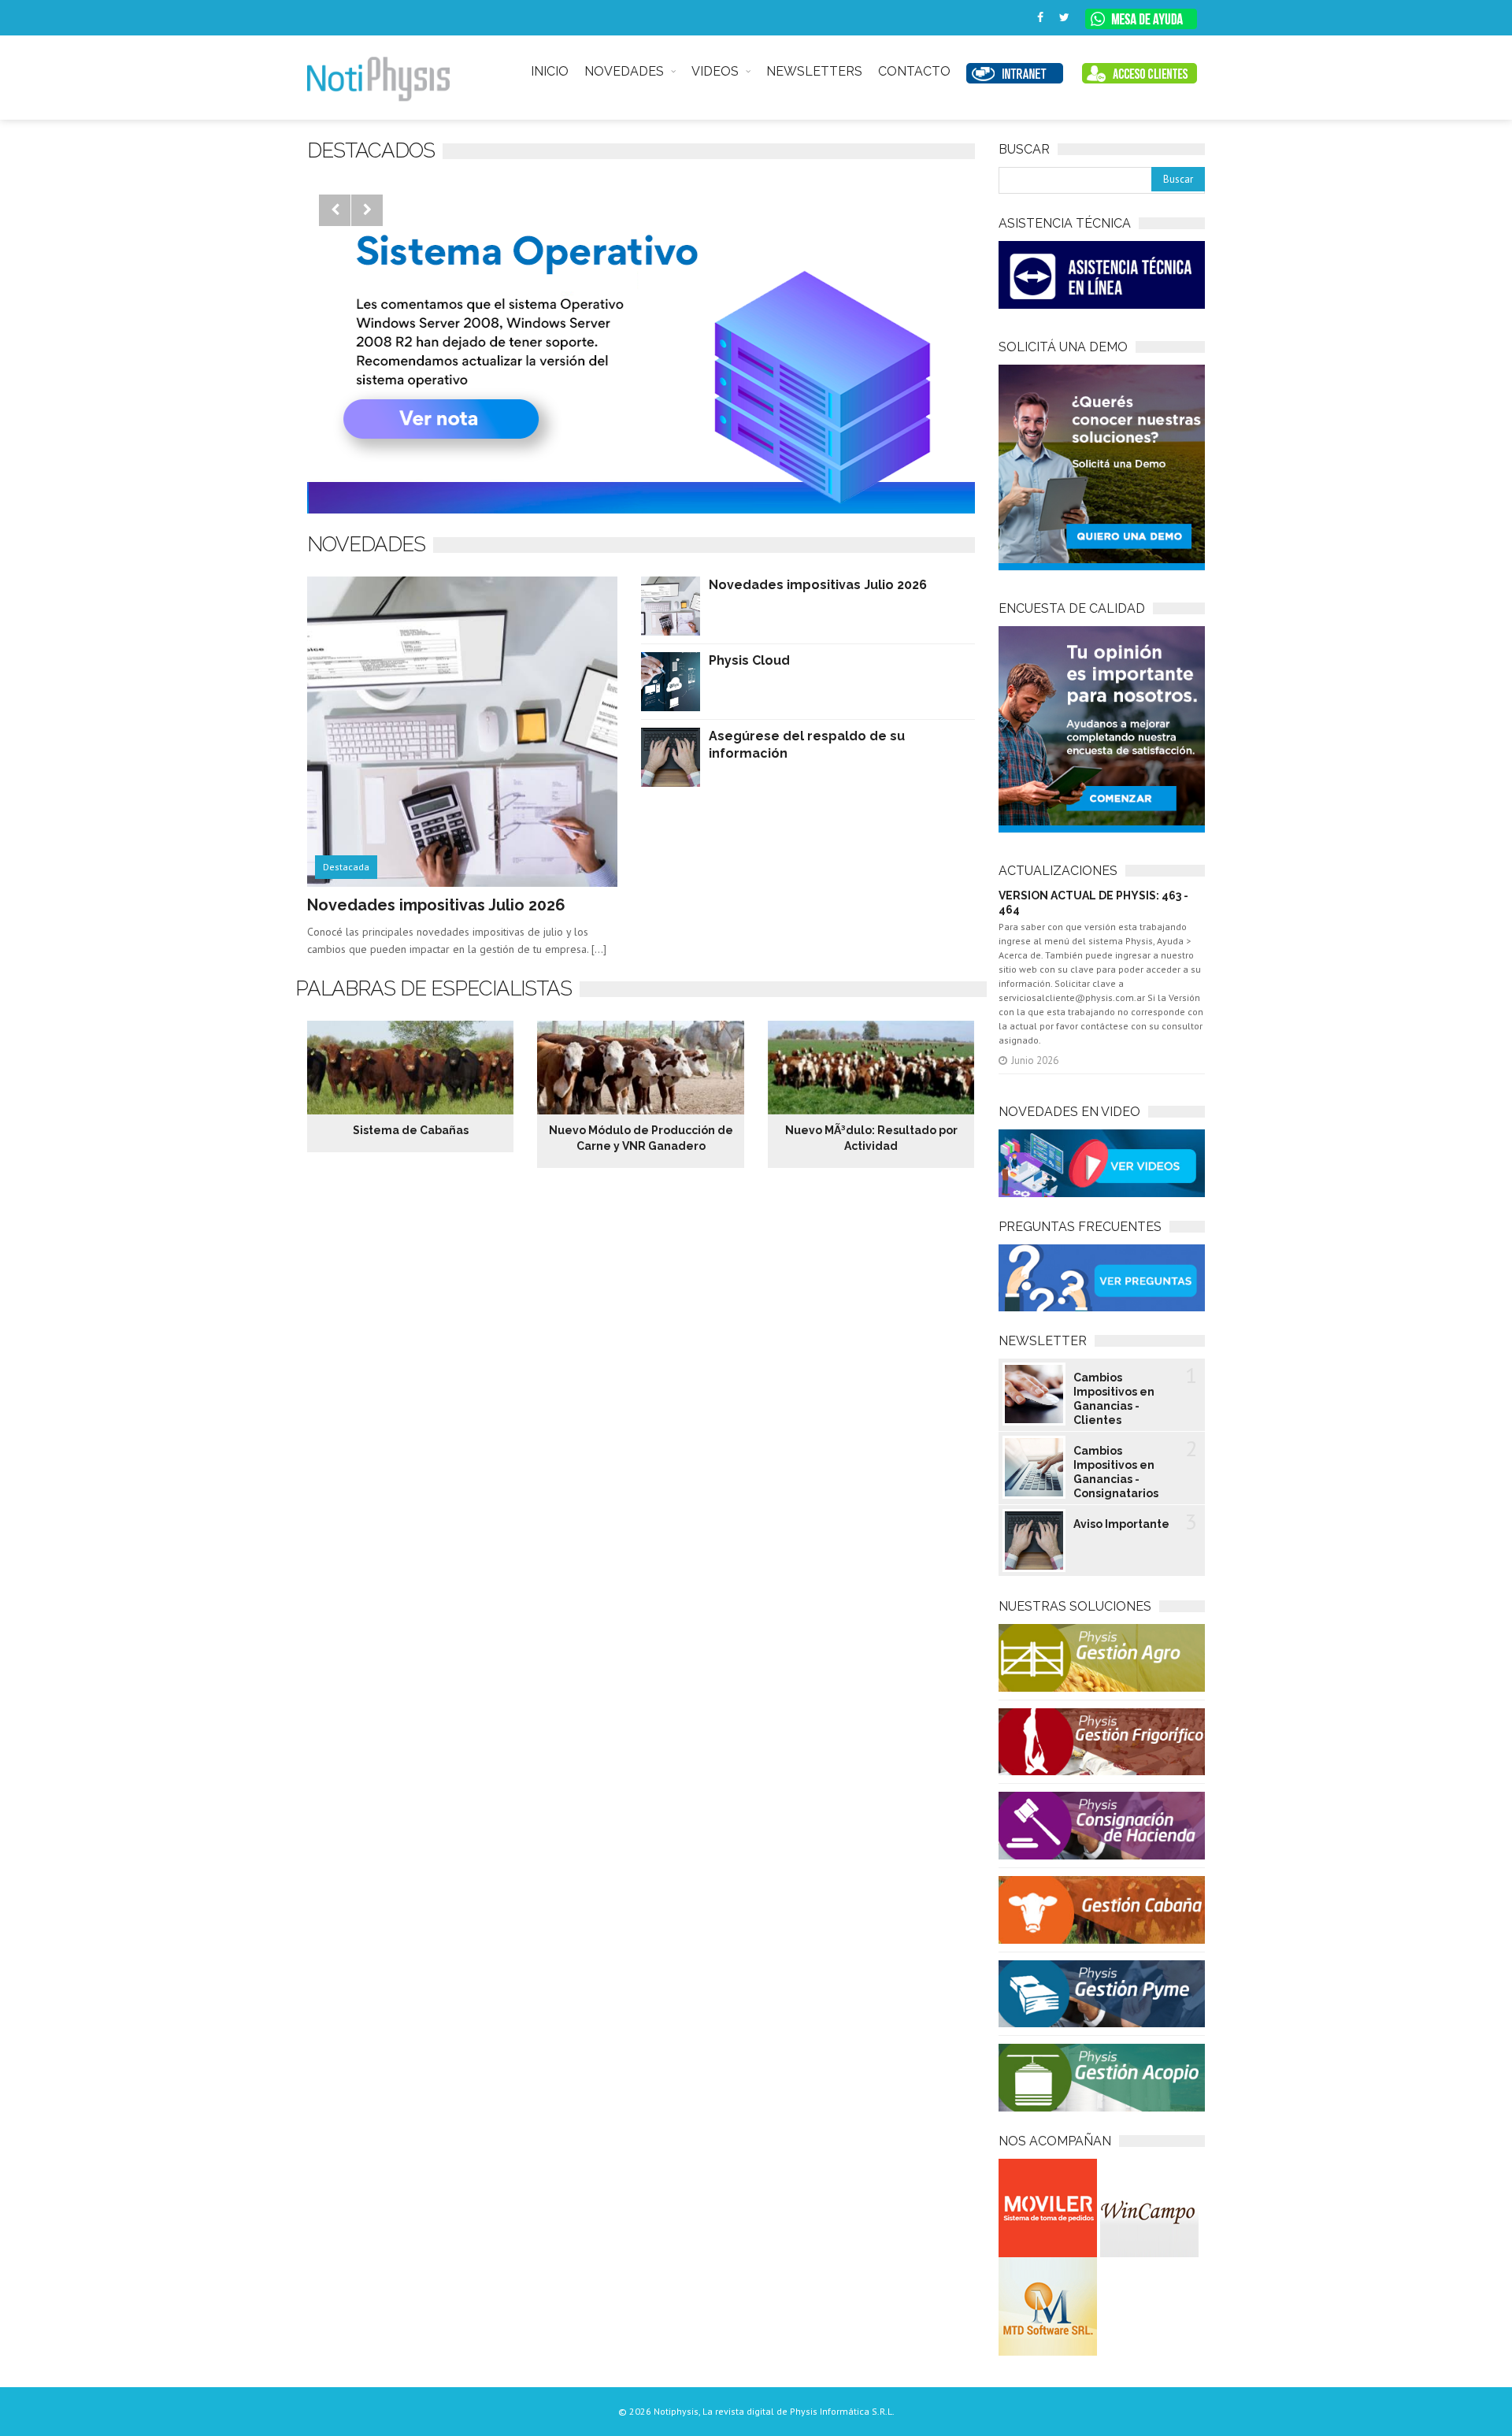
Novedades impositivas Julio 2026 (436, 905)
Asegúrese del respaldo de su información (807, 745)
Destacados (371, 150)
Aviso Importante (1121, 1524)
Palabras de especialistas (434, 988)
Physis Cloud (749, 660)
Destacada (346, 867)
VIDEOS (715, 71)
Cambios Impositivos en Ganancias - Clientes (1114, 1399)
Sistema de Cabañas (411, 1130)
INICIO (550, 71)
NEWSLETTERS (814, 71)
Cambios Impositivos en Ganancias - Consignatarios (1116, 1472)
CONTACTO (914, 71)
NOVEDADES (624, 71)
